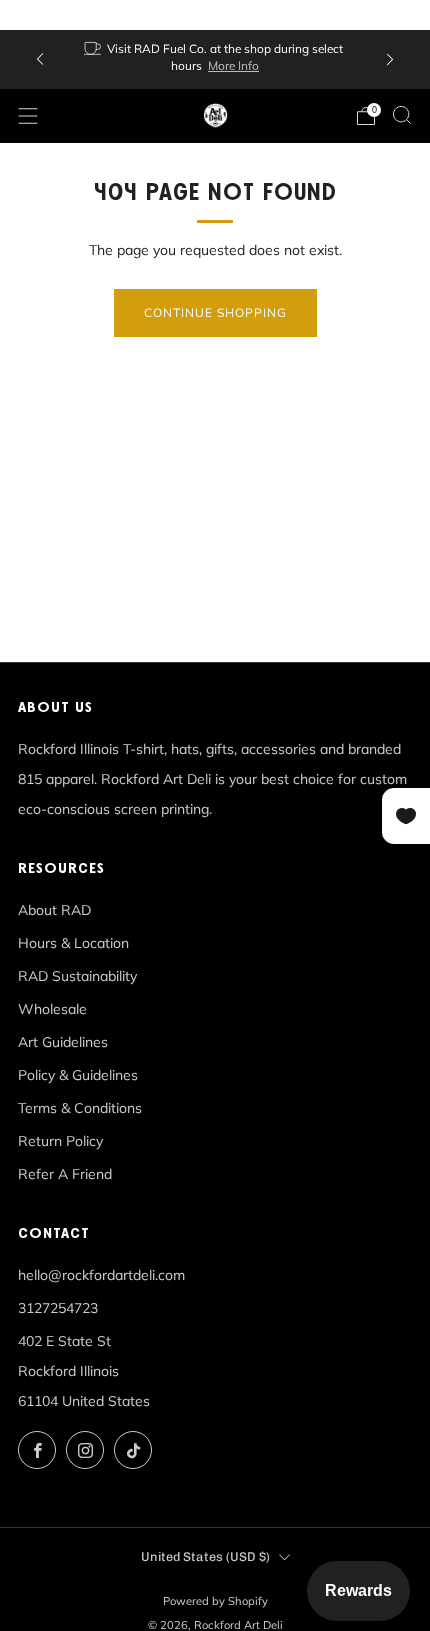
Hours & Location (73, 943)
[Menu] (28, 116)
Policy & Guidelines (78, 1075)
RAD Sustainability (77, 976)
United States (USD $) (205, 1556)
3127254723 (58, 1308)
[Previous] (40, 59)
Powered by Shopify (215, 1601)
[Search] (402, 115)
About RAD (54, 910)
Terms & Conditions (80, 1108)
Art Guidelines (63, 1042)
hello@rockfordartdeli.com (101, 1275)
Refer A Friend (65, 1174)
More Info (233, 65)
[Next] (390, 59)
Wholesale (52, 1009)
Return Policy (60, 1141)
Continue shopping (215, 312)
